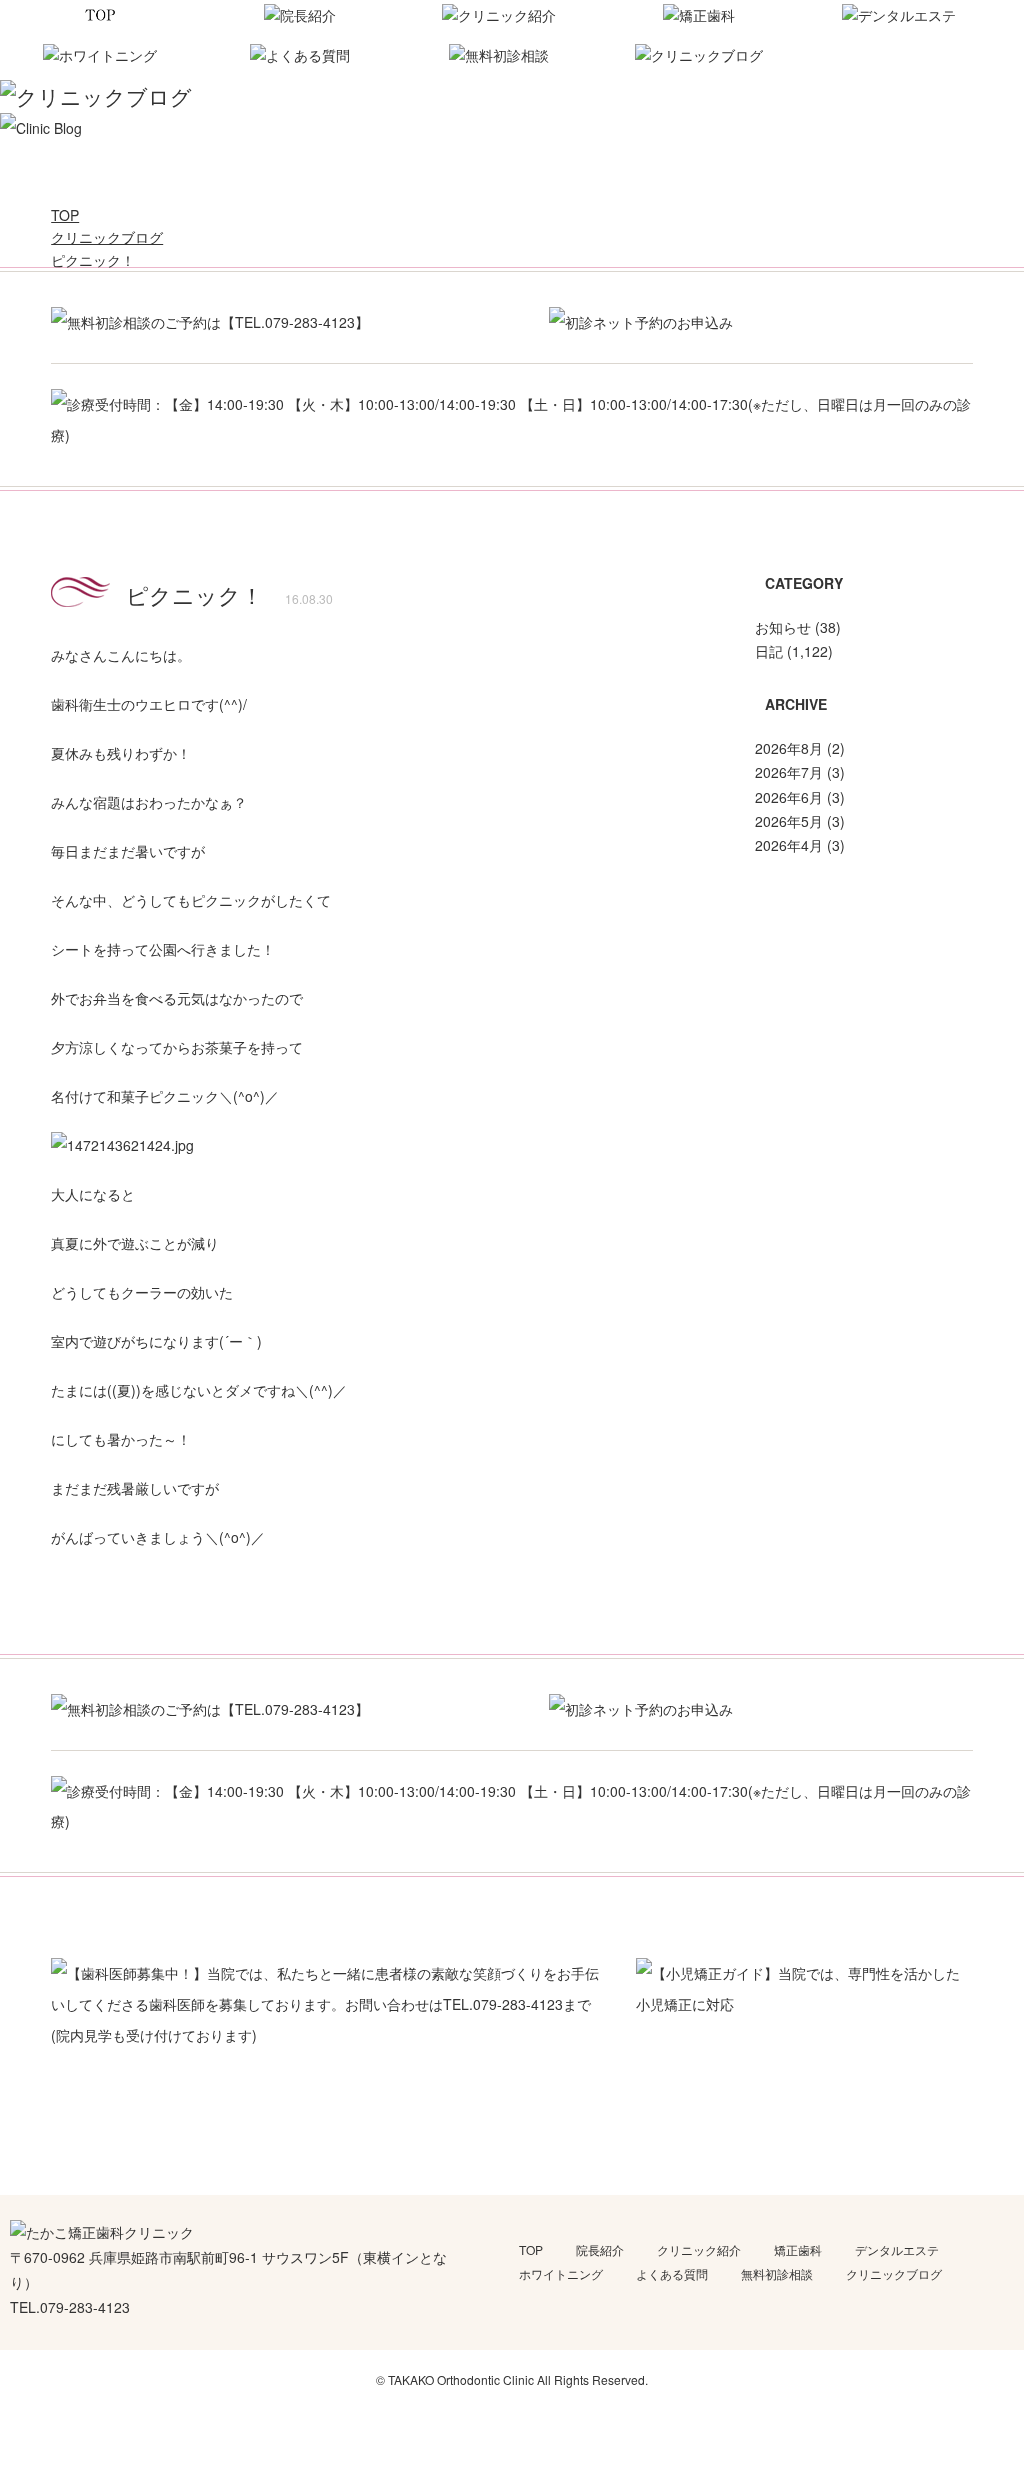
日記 (769, 651)
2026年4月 (789, 845)
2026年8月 (789, 748)
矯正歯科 (798, 2249)
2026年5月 (789, 821)
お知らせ (783, 627)
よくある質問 (672, 2273)
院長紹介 (600, 2249)
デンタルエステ (897, 2249)
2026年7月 (789, 772)
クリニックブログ (894, 2273)
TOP (531, 2249)
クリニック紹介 (699, 2249)
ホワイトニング (561, 2273)
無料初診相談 (777, 2273)
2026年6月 (789, 797)
